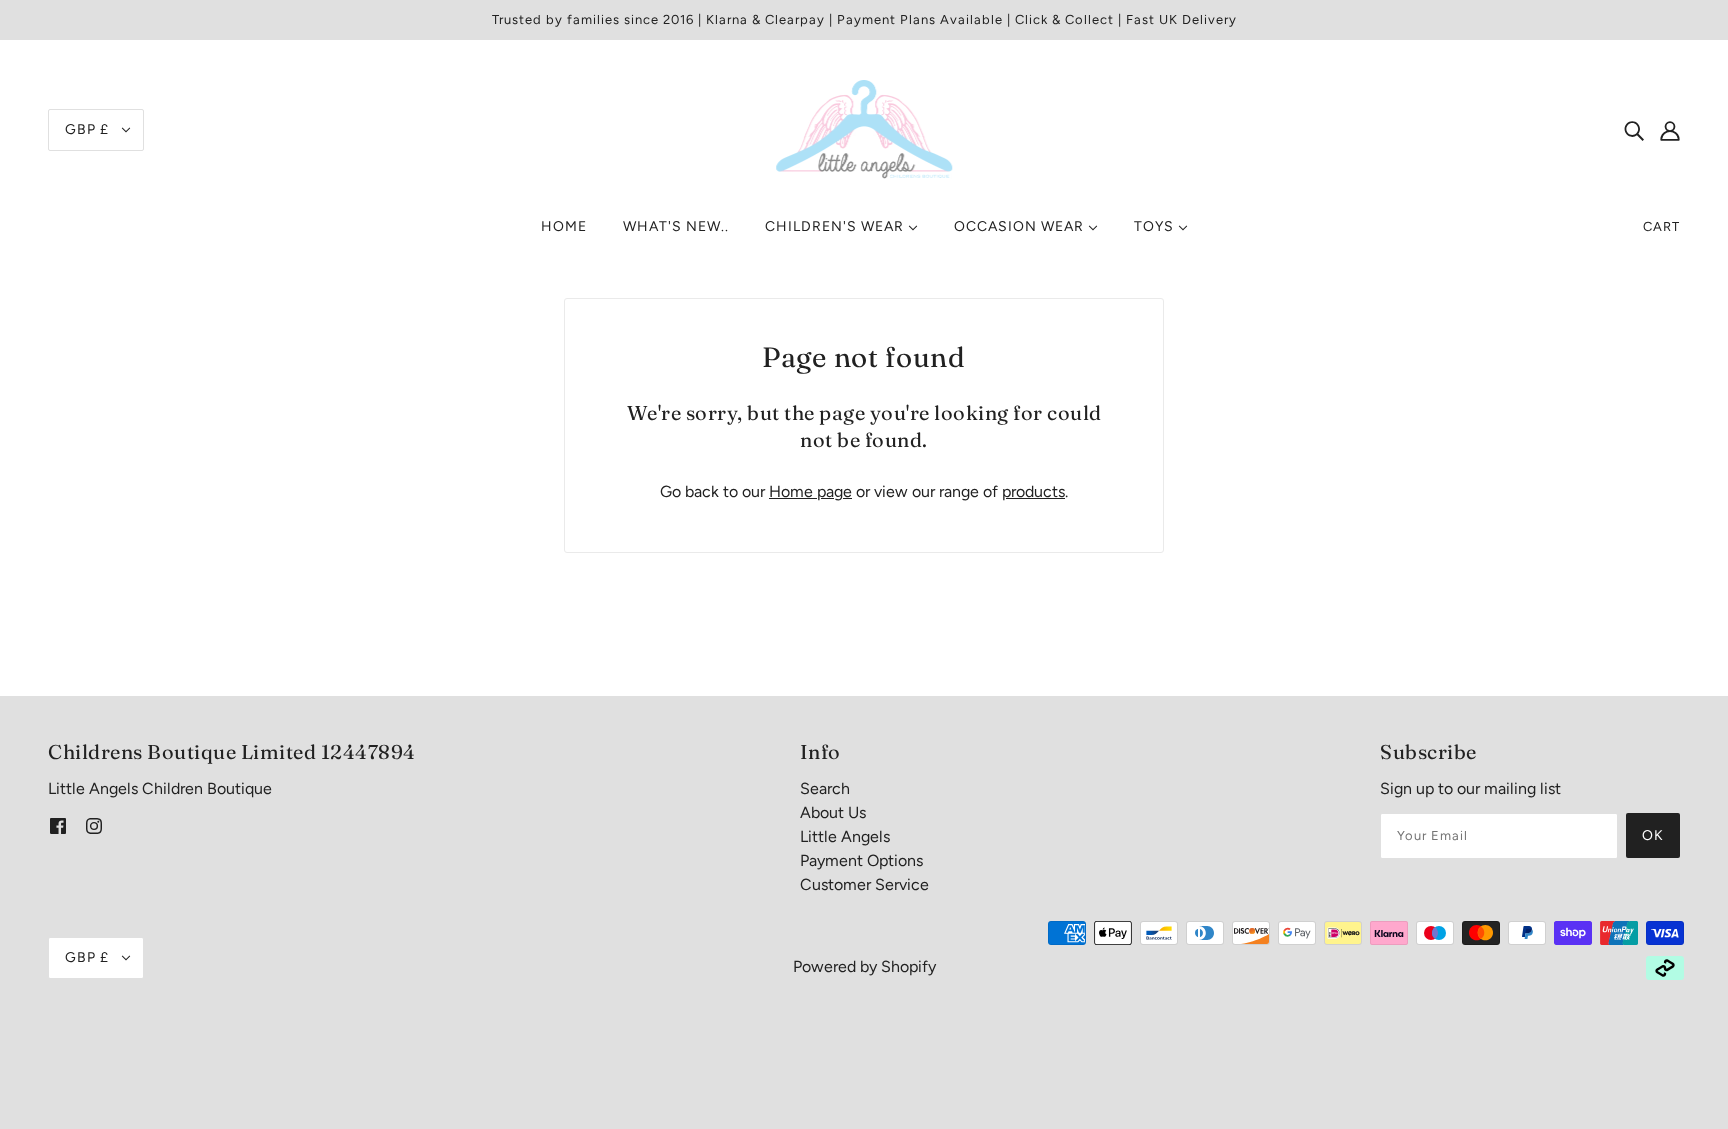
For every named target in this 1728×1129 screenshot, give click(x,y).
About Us (833, 812)
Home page (810, 491)
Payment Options (861, 860)
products (1033, 491)
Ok (1653, 835)
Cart (1661, 226)
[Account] (1670, 130)
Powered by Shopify (864, 966)
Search (825, 788)
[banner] (864, 128)
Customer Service (864, 884)
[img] (1634, 130)
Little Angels (845, 836)
